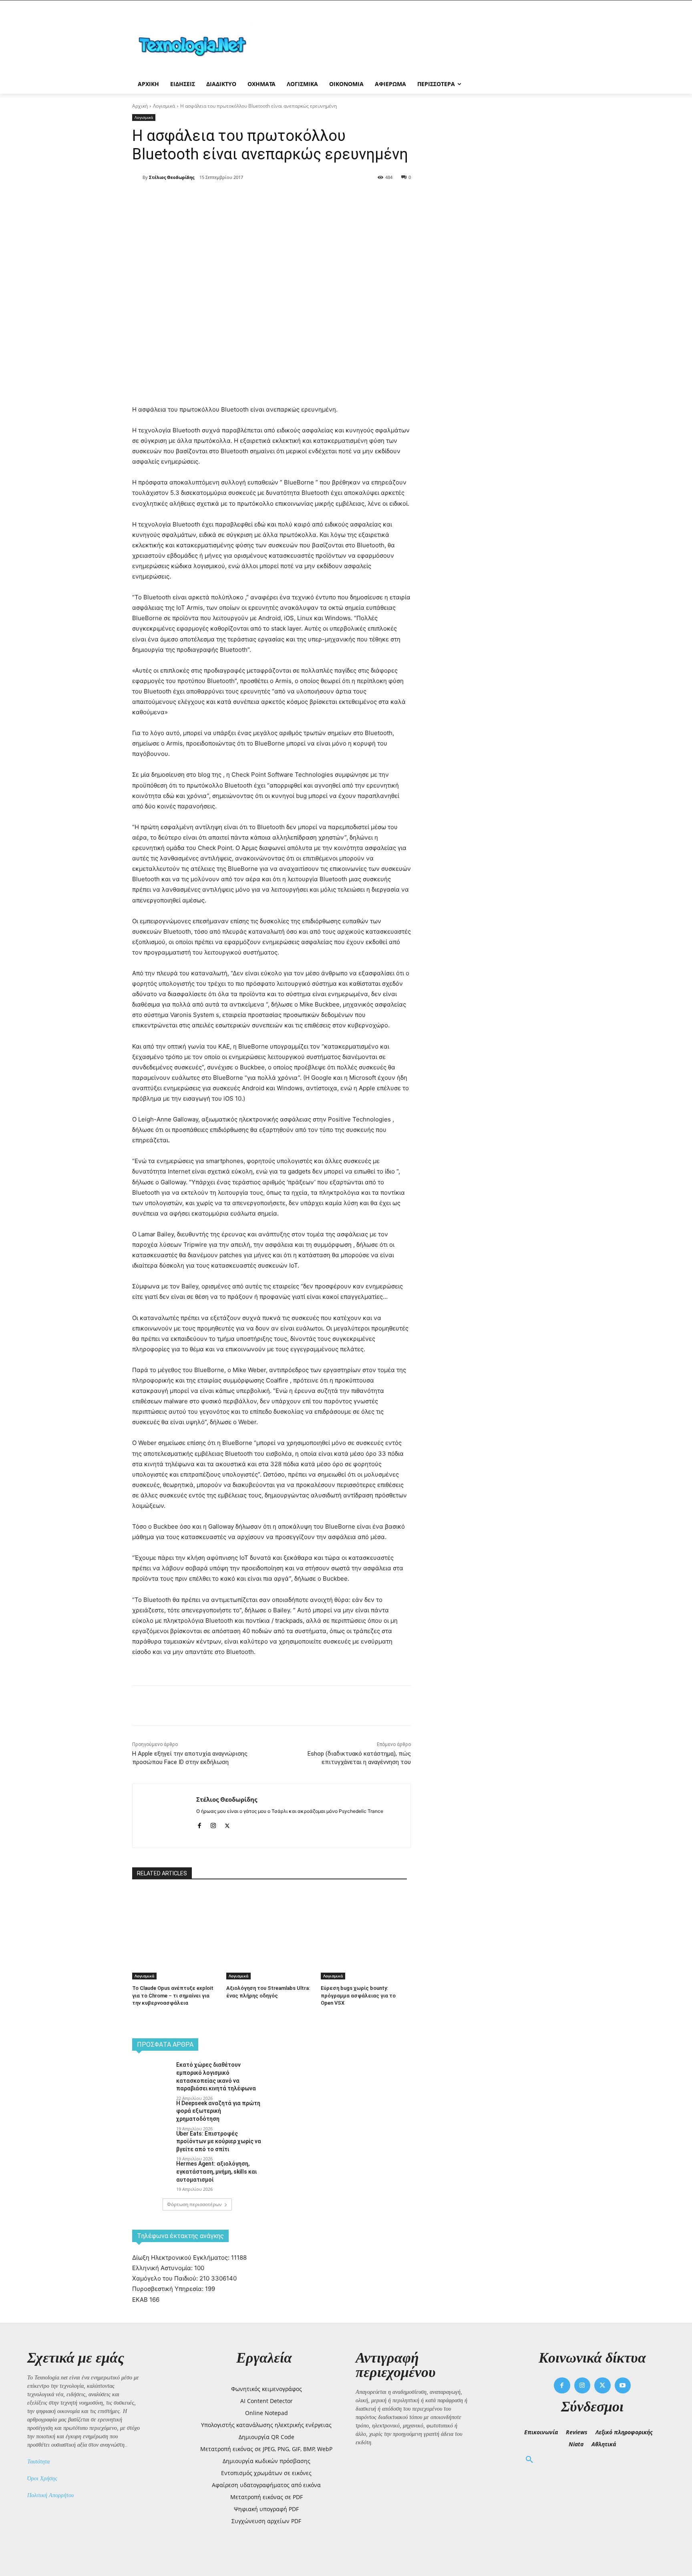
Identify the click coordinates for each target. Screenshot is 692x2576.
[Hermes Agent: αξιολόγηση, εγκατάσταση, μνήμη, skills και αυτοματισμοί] (152, 2174)
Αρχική (140, 106)
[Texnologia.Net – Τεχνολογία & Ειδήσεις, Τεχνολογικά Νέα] (196, 45)
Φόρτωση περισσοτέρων (194, 2204)
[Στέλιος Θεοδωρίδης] (137, 177)
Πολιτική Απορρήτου (50, 2495)
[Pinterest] (240, 198)
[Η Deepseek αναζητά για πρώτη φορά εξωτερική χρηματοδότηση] (152, 2113)
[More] (278, 198)
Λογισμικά (164, 106)
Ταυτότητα (38, 2462)
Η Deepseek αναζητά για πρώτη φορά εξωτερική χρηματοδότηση (218, 2111)
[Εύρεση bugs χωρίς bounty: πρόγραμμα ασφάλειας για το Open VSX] (364, 1920)
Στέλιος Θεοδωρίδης (172, 177)
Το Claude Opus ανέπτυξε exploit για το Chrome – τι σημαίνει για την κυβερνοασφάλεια (173, 1995)
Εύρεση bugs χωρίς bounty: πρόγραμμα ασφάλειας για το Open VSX (358, 1995)
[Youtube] (623, 2386)
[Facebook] (203, 198)
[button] (529, 2460)
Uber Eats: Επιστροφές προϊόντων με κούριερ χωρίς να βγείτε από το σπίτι (219, 2141)
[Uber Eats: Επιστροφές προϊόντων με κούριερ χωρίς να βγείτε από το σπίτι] (152, 2144)
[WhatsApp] (259, 198)
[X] (222, 198)
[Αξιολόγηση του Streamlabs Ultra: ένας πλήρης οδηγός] (269, 1920)
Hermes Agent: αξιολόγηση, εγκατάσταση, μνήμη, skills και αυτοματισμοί (216, 2171)
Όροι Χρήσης (42, 2479)
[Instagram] (213, 1824)
